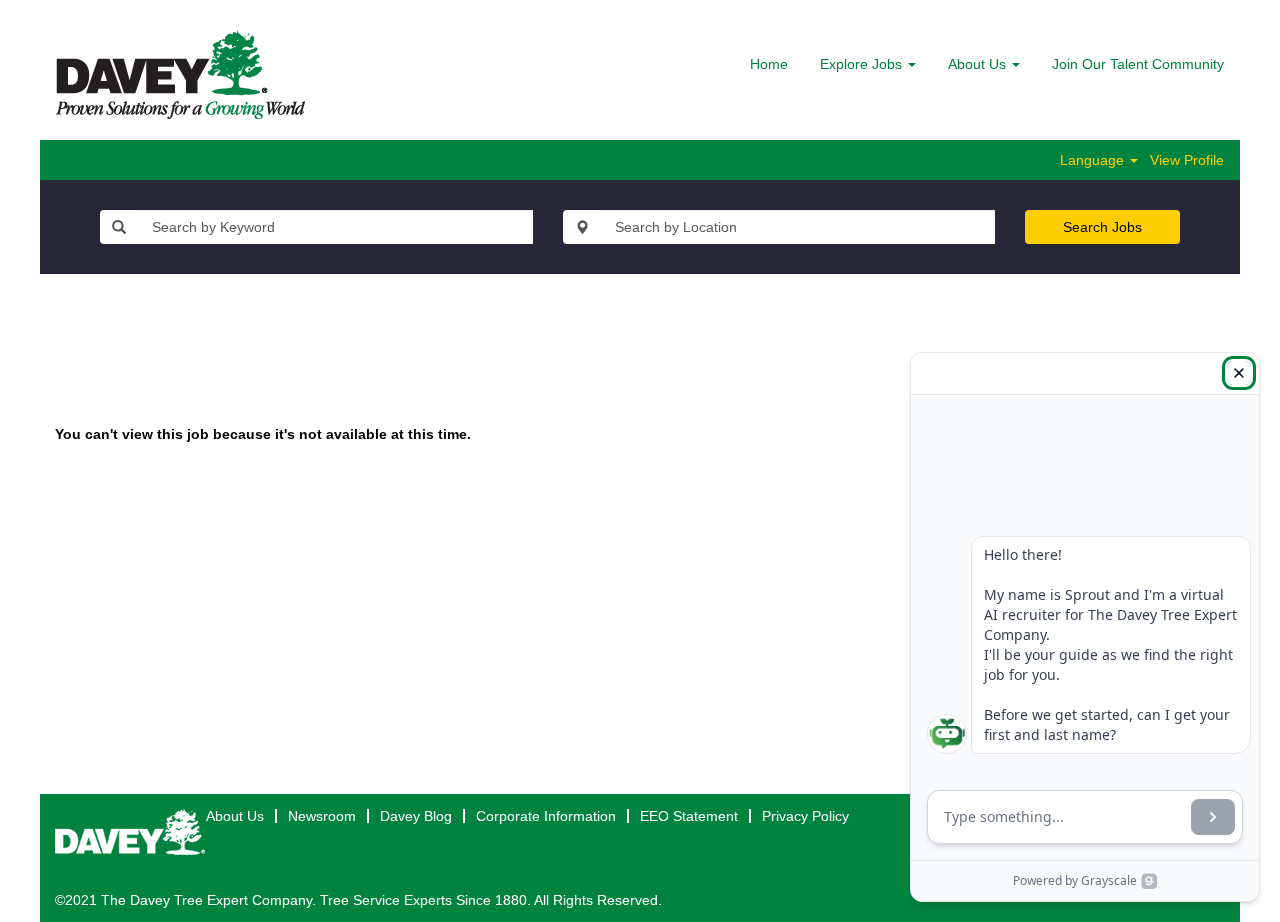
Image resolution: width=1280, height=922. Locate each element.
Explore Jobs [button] (863, 64)
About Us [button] (979, 64)
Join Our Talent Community (1138, 64)
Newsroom (322, 816)
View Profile (1187, 160)
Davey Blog (416, 816)
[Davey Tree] (180, 75)
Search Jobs (1102, 227)
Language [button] (1094, 160)
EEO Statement (689, 816)
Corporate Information (546, 816)
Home (769, 64)
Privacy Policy (805, 816)
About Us (235, 816)
